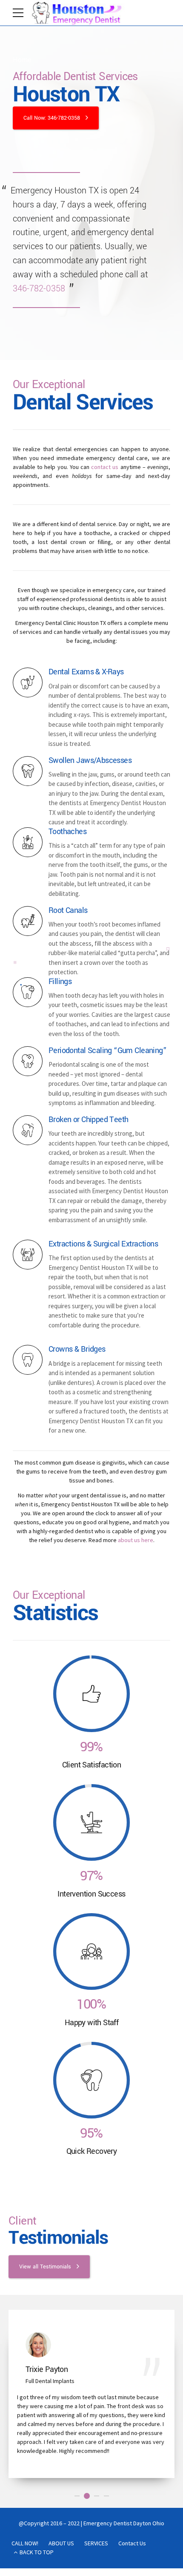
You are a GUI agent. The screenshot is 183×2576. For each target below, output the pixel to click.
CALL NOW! (25, 2490)
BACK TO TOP (37, 2498)
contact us (105, 467)
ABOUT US (61, 2490)
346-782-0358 (39, 289)
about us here (136, 1540)
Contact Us (132, 2490)
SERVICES (96, 2490)
